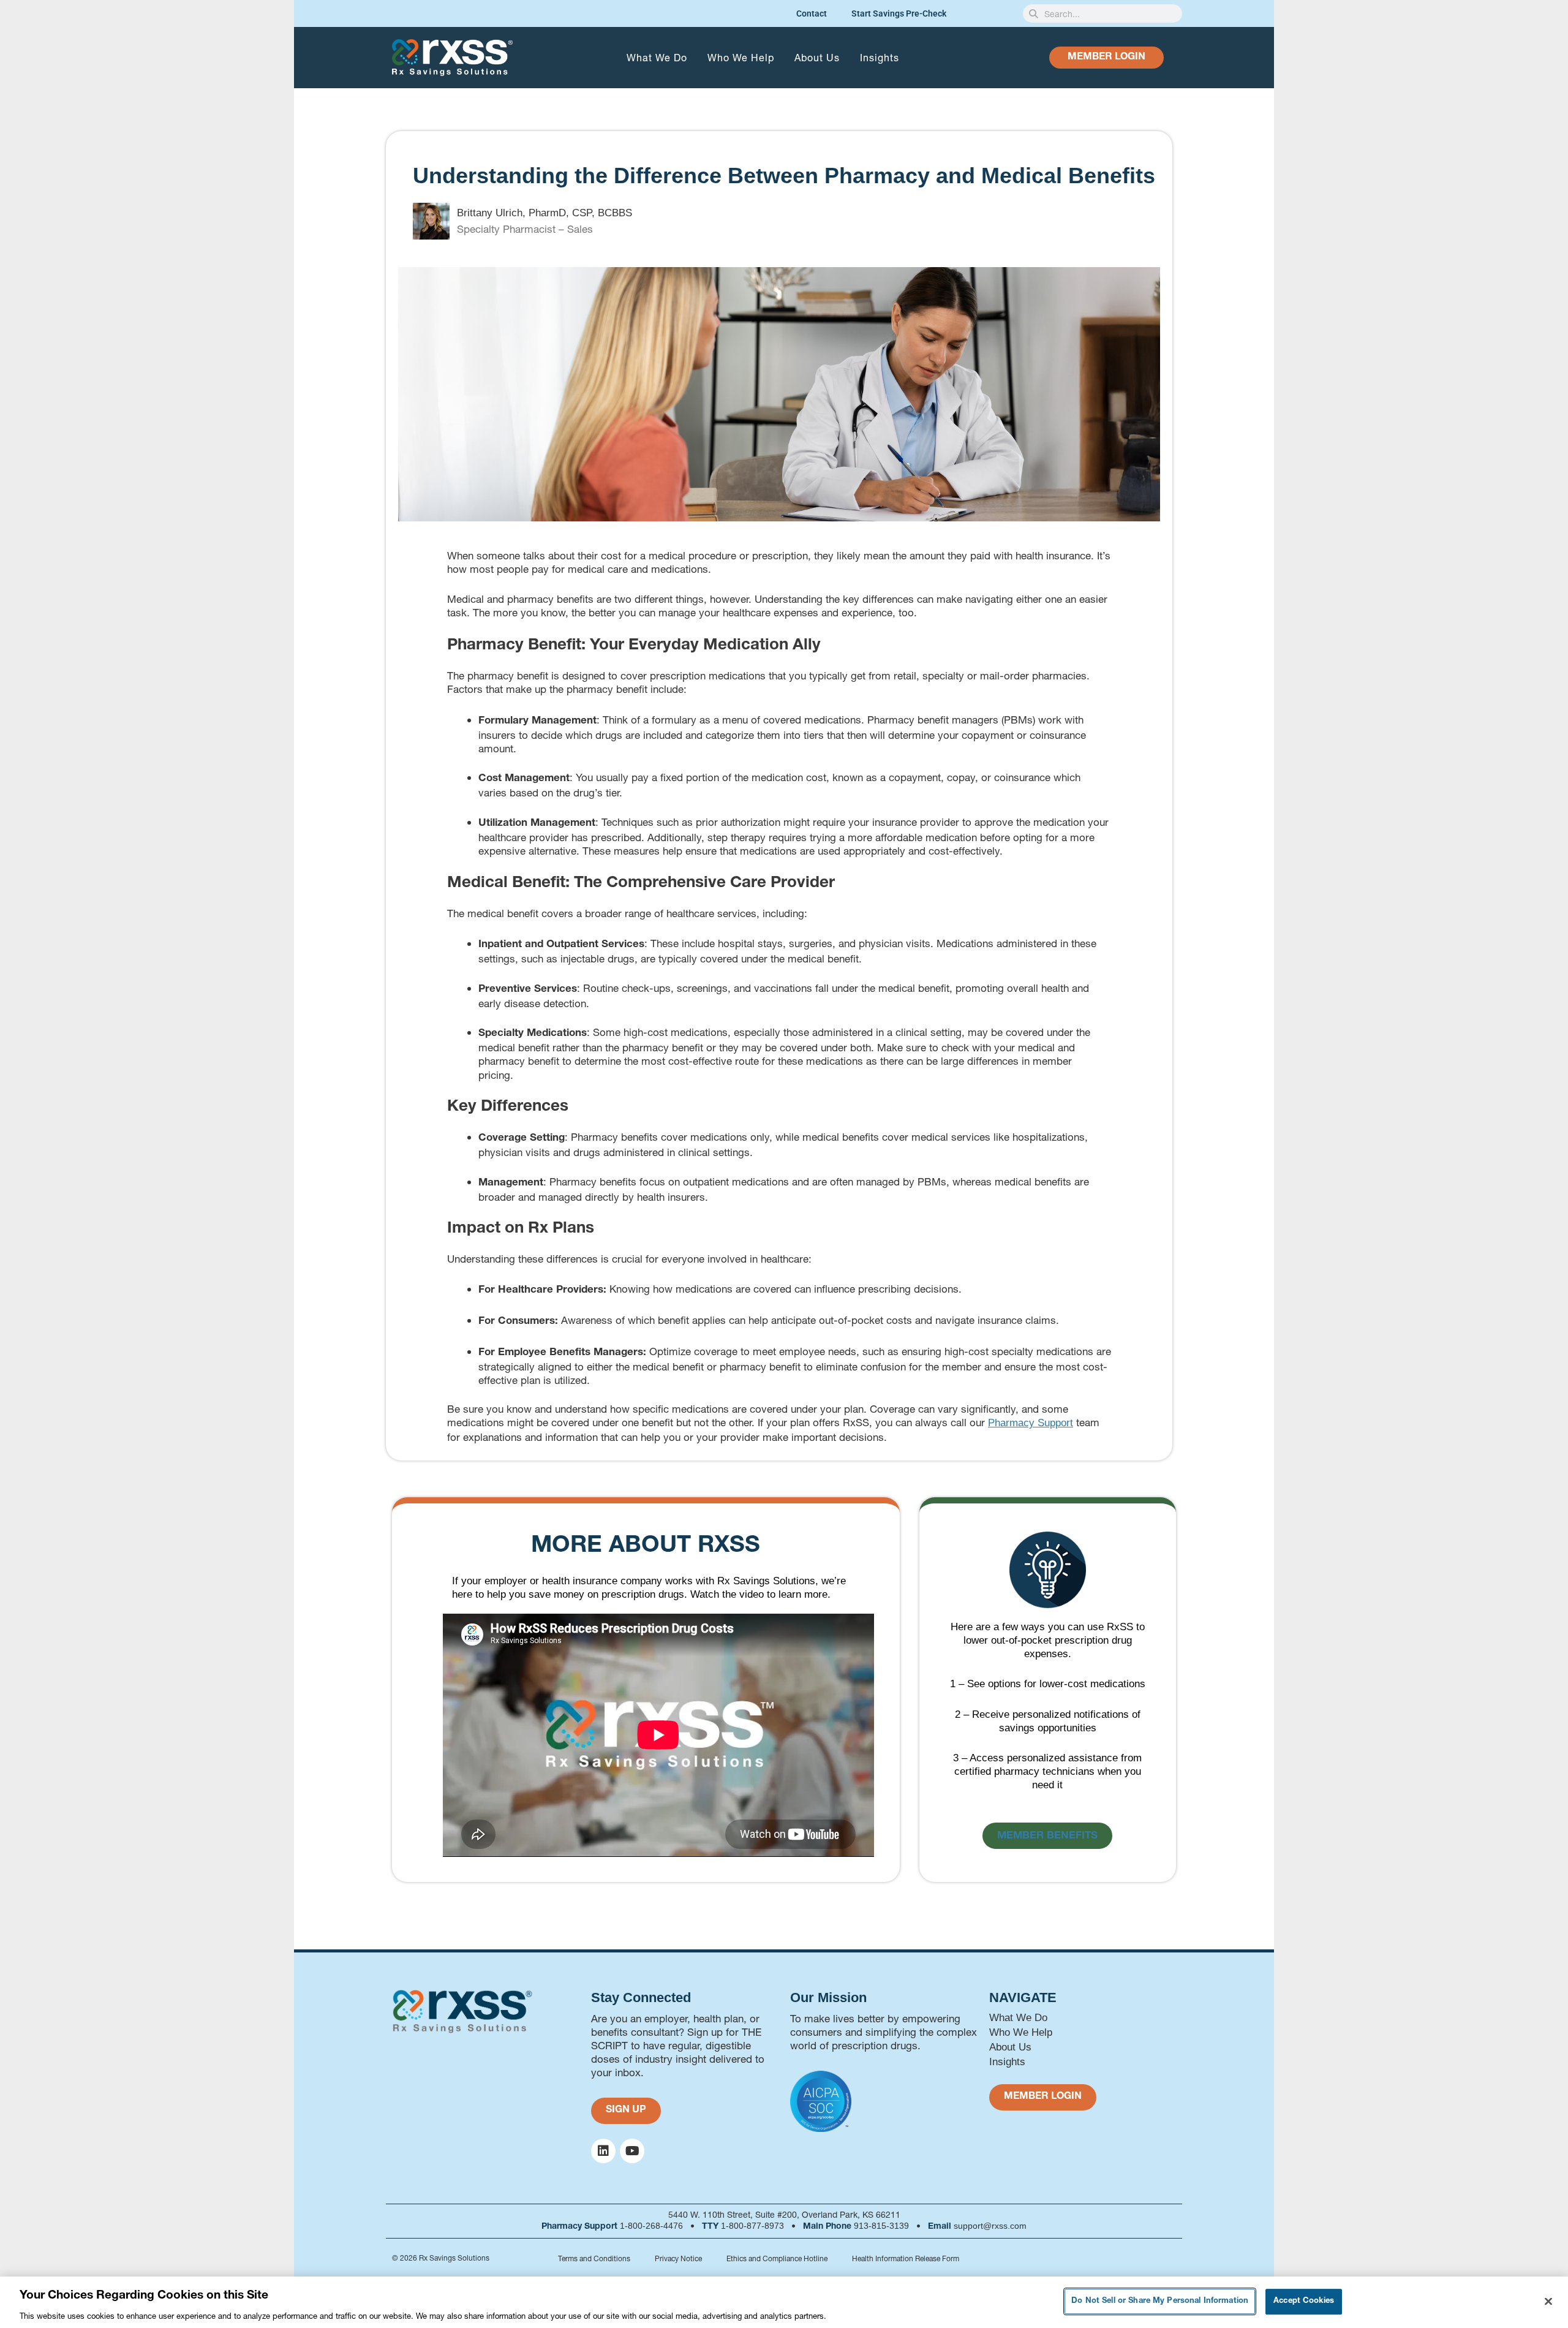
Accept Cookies (1304, 2301)
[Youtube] (632, 2151)
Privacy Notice (678, 2258)
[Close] (1548, 2301)
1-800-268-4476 (651, 2226)
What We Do (657, 57)
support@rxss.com (990, 2226)
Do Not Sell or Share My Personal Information (1160, 2301)
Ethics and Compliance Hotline (777, 2258)
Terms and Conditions (594, 2258)
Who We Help (741, 57)
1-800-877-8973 (752, 2226)
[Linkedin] (603, 2151)
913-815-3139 (881, 2226)
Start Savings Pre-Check (899, 13)
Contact (812, 13)
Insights (880, 57)
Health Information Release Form (906, 2258)
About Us (817, 57)
